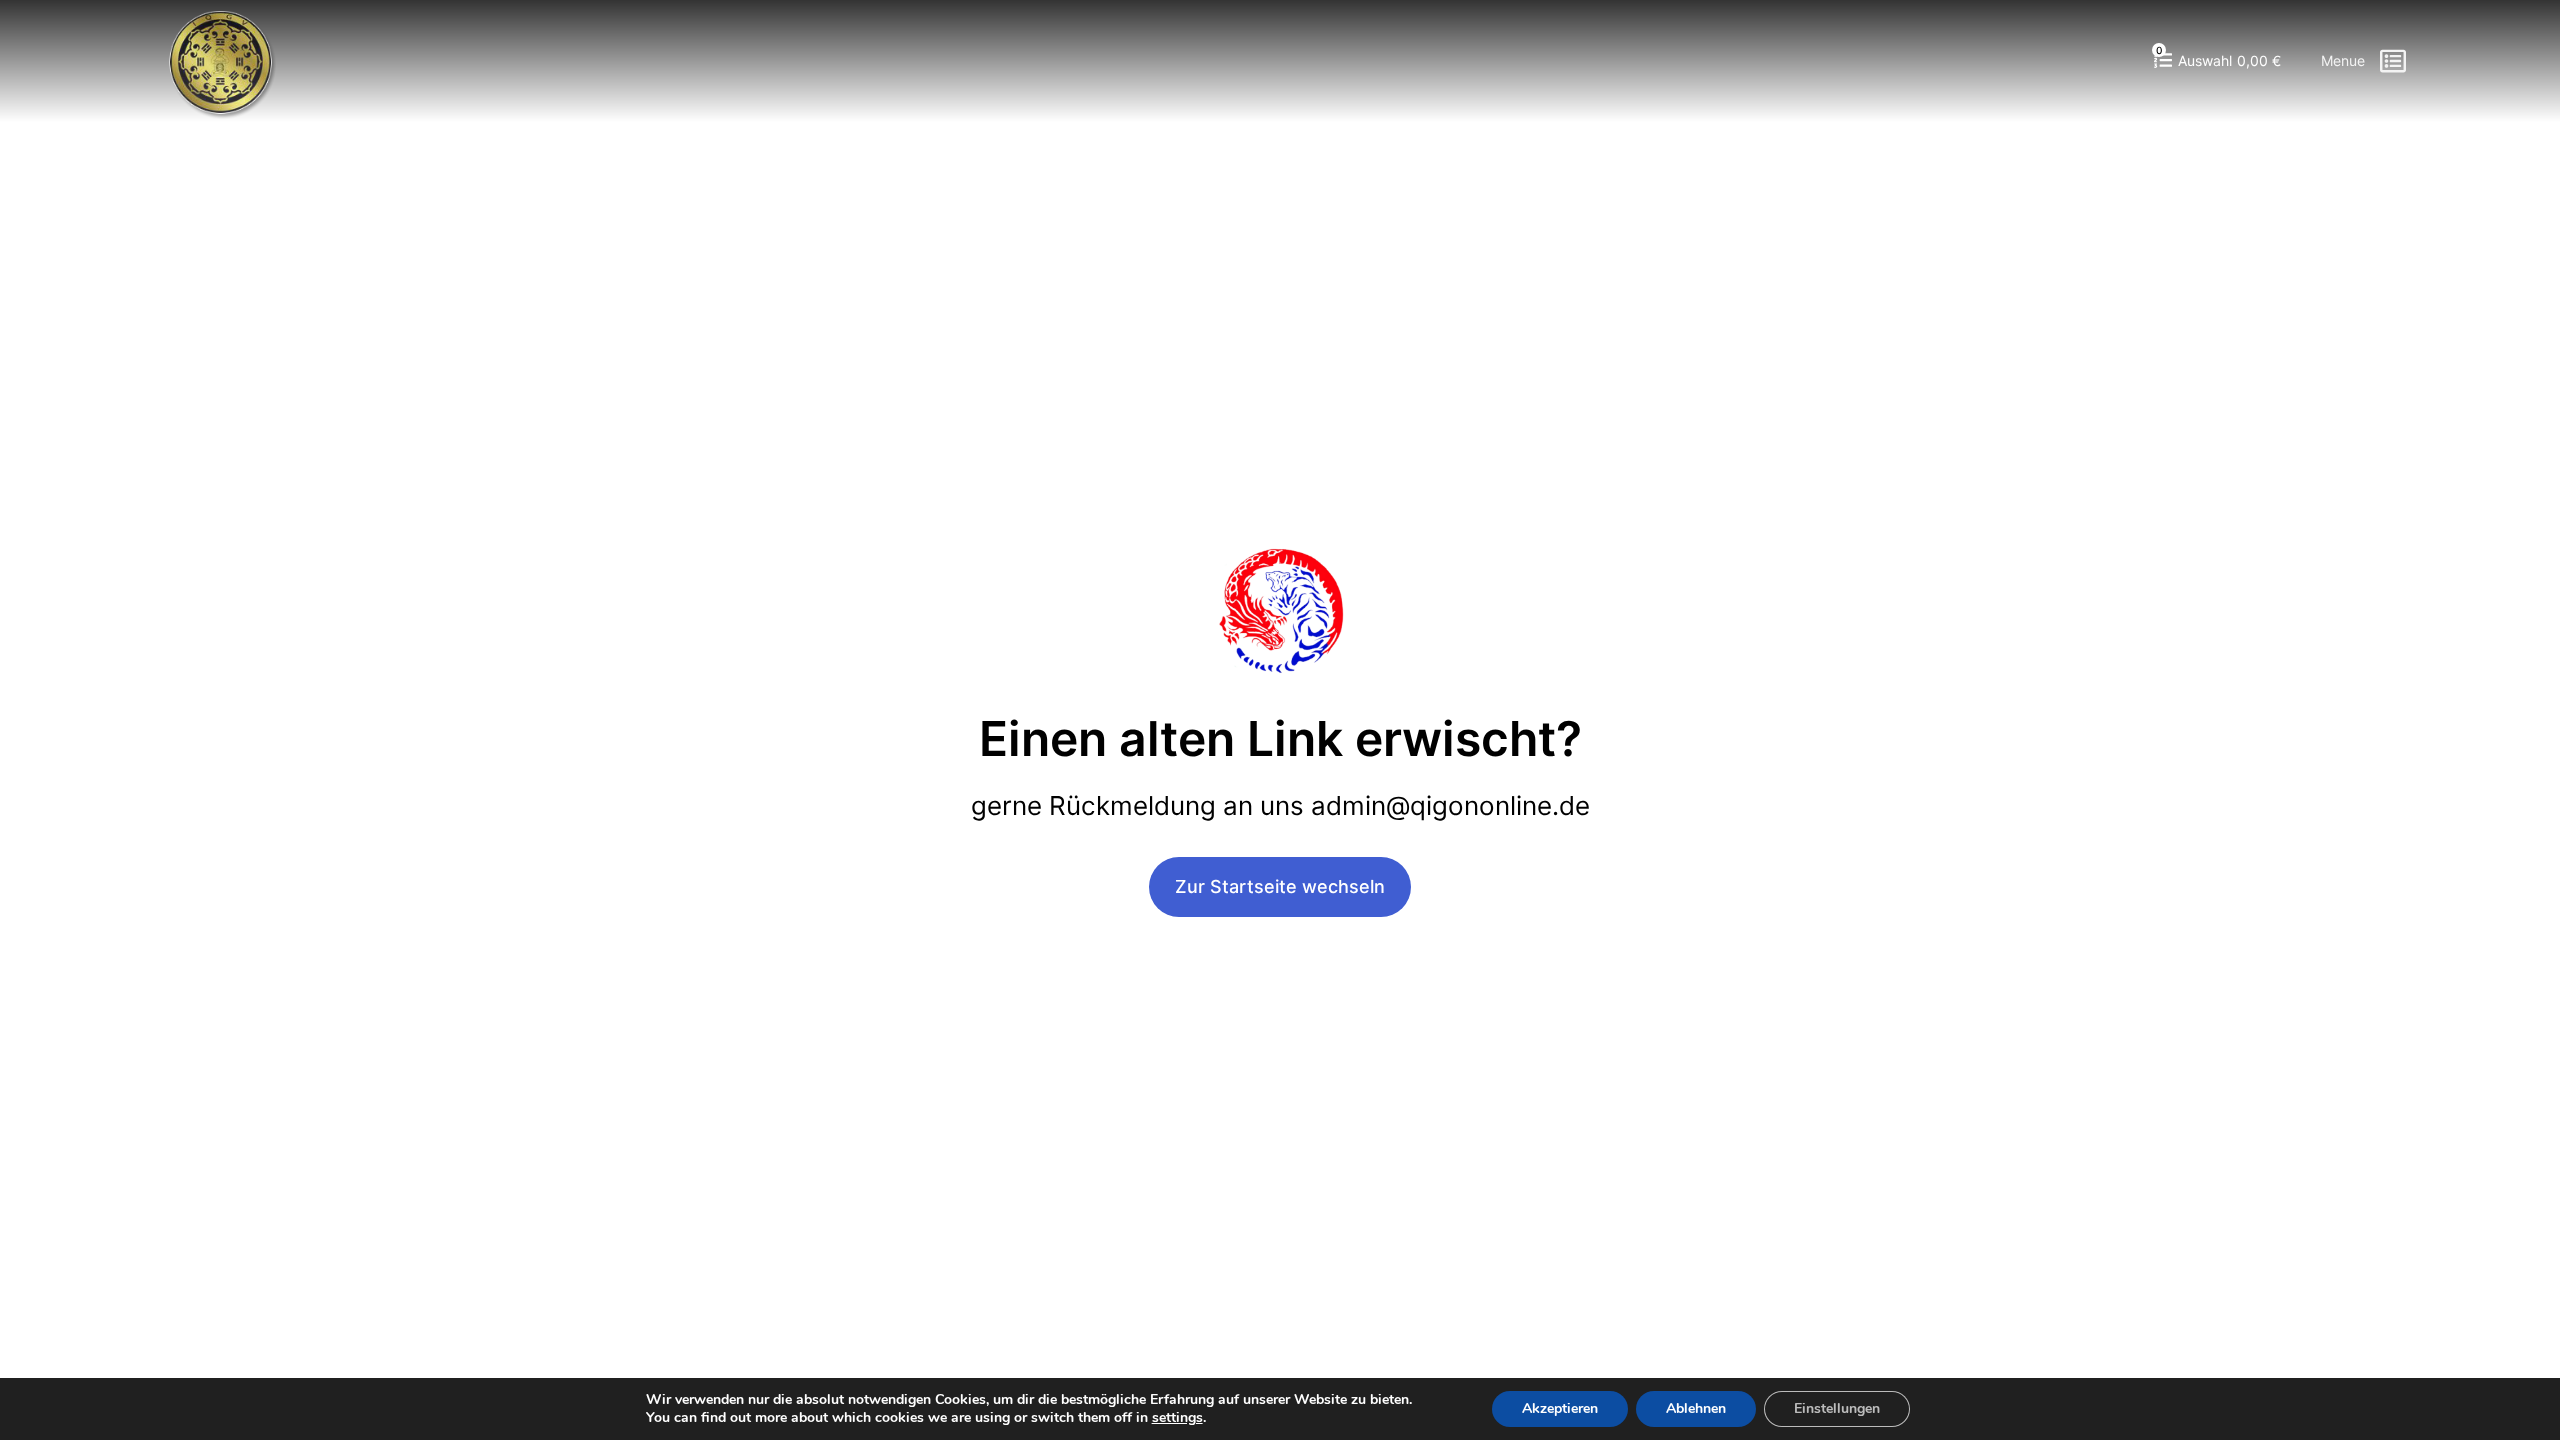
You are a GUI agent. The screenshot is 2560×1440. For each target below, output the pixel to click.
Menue (2343, 60)
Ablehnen (1696, 1408)
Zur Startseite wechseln (1280, 886)
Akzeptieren (1560, 1408)
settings (1177, 1418)
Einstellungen (1837, 1408)
